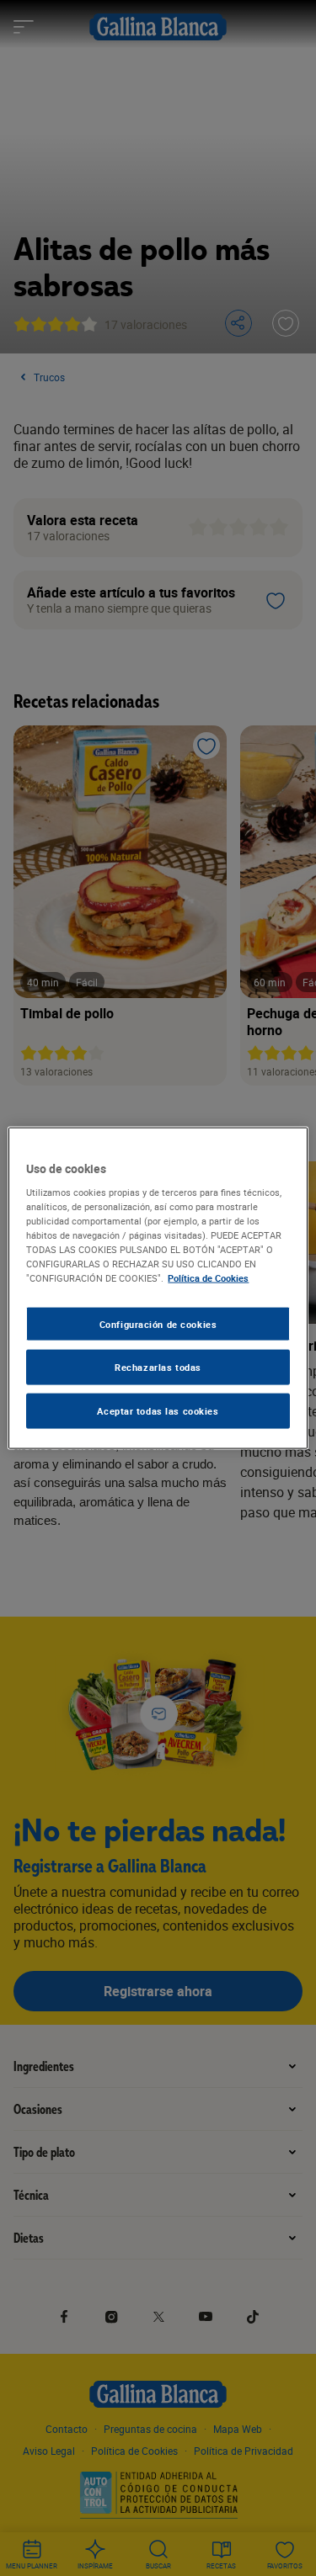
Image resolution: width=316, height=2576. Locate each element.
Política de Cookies (208, 1278)
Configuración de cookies (158, 1323)
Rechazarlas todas (158, 1367)
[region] (158, 1288)
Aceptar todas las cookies (158, 1411)
